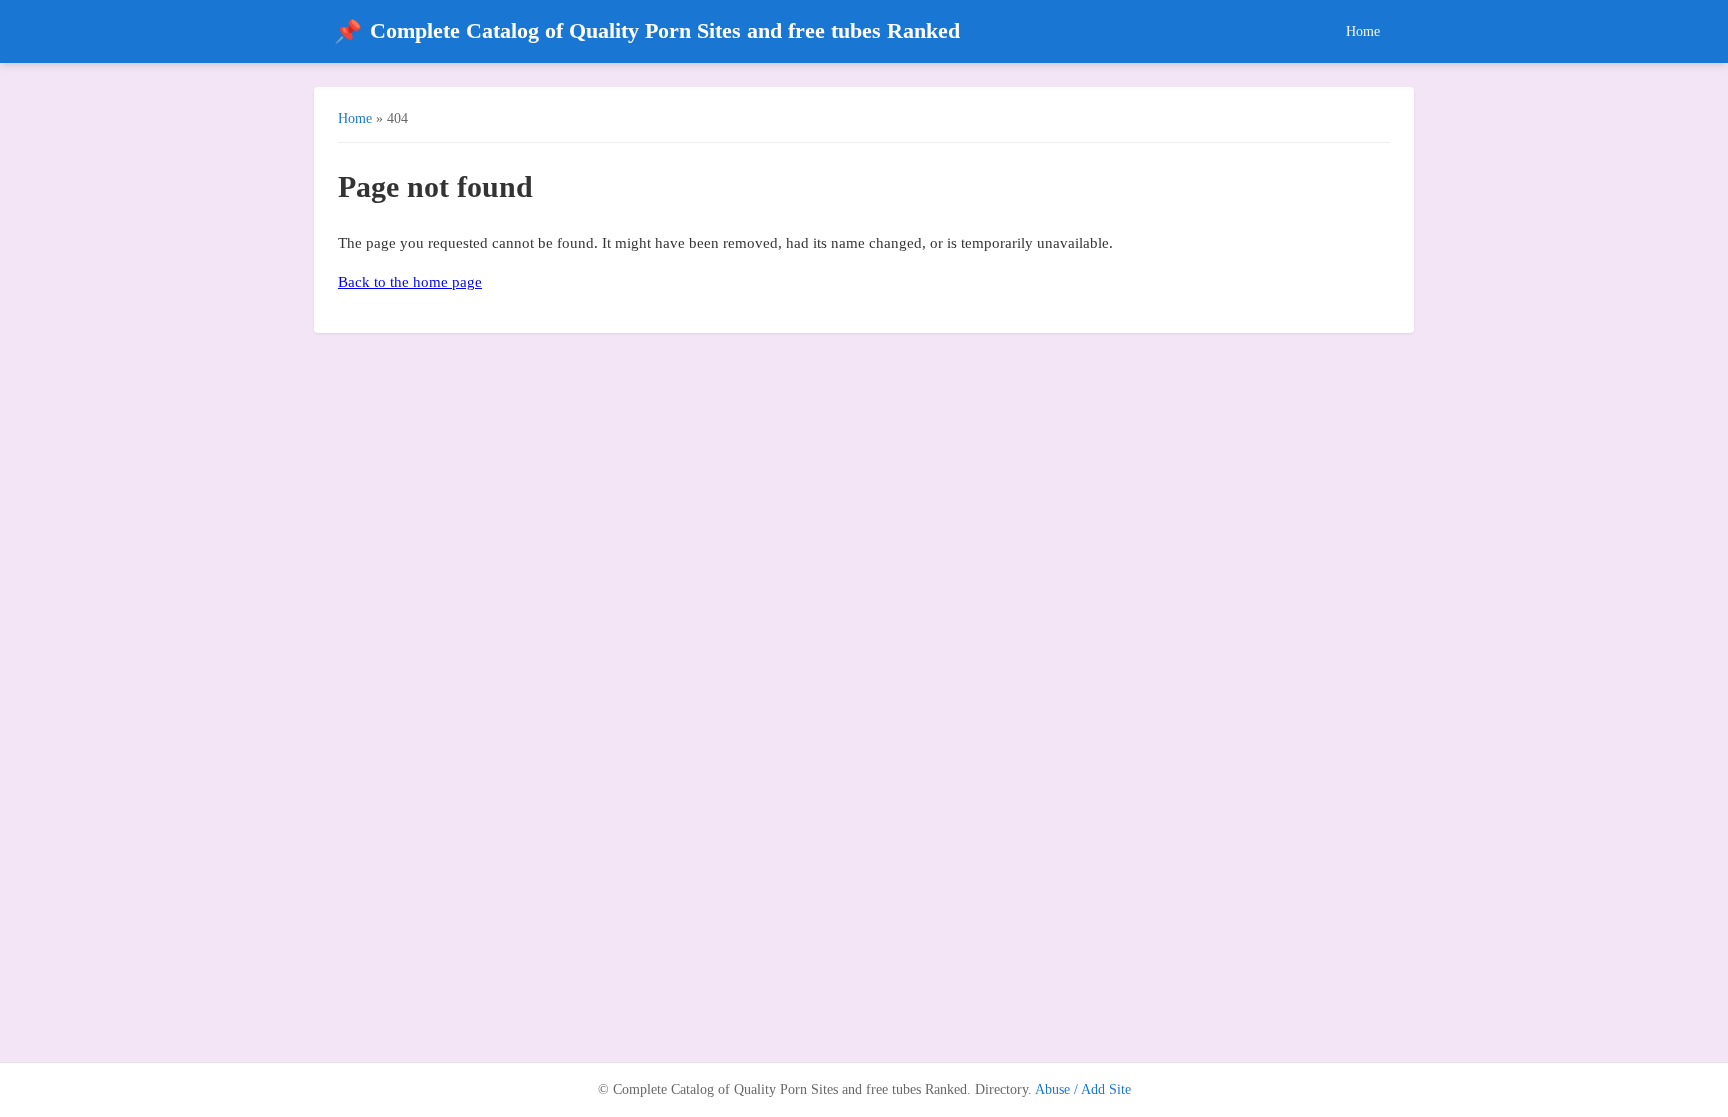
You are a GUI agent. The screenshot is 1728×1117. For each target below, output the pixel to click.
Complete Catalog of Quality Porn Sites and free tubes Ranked (647, 31)
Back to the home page (410, 282)
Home (1363, 31)
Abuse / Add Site (1083, 1089)
